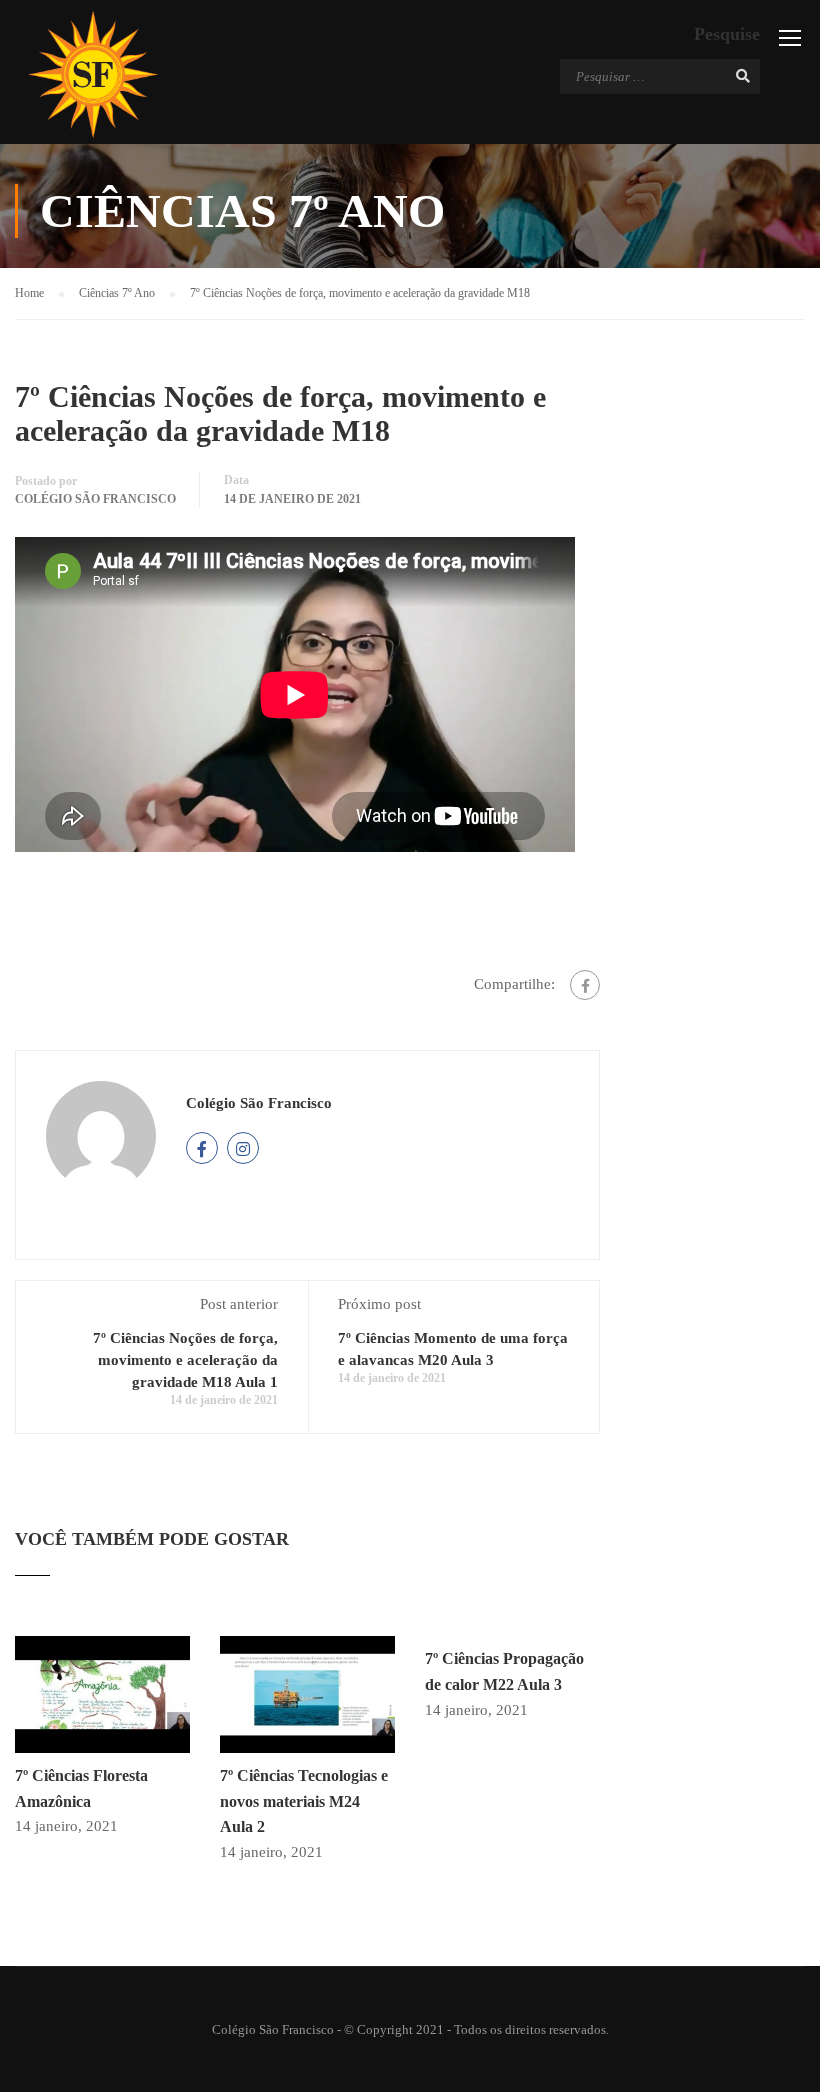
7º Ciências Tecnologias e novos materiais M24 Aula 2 (304, 1801)
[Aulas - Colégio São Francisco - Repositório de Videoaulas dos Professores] (92, 74)
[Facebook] (585, 985)
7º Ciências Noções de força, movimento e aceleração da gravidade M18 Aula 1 (185, 1360)
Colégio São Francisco (95, 499)
